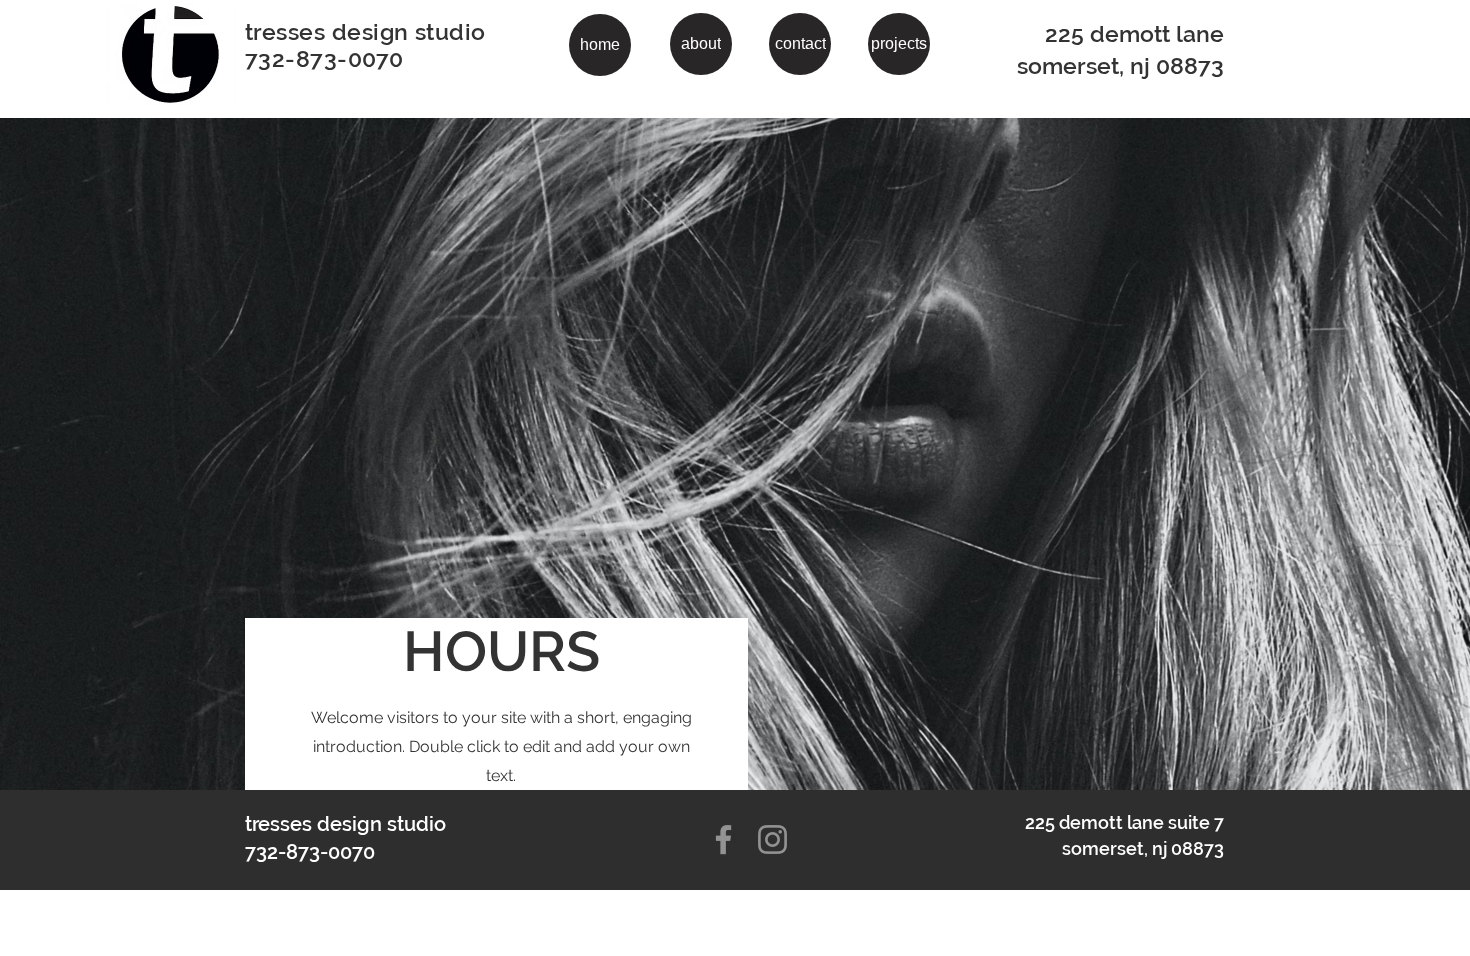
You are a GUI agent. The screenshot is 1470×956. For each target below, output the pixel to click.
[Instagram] (772, 839)
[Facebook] (723, 839)
